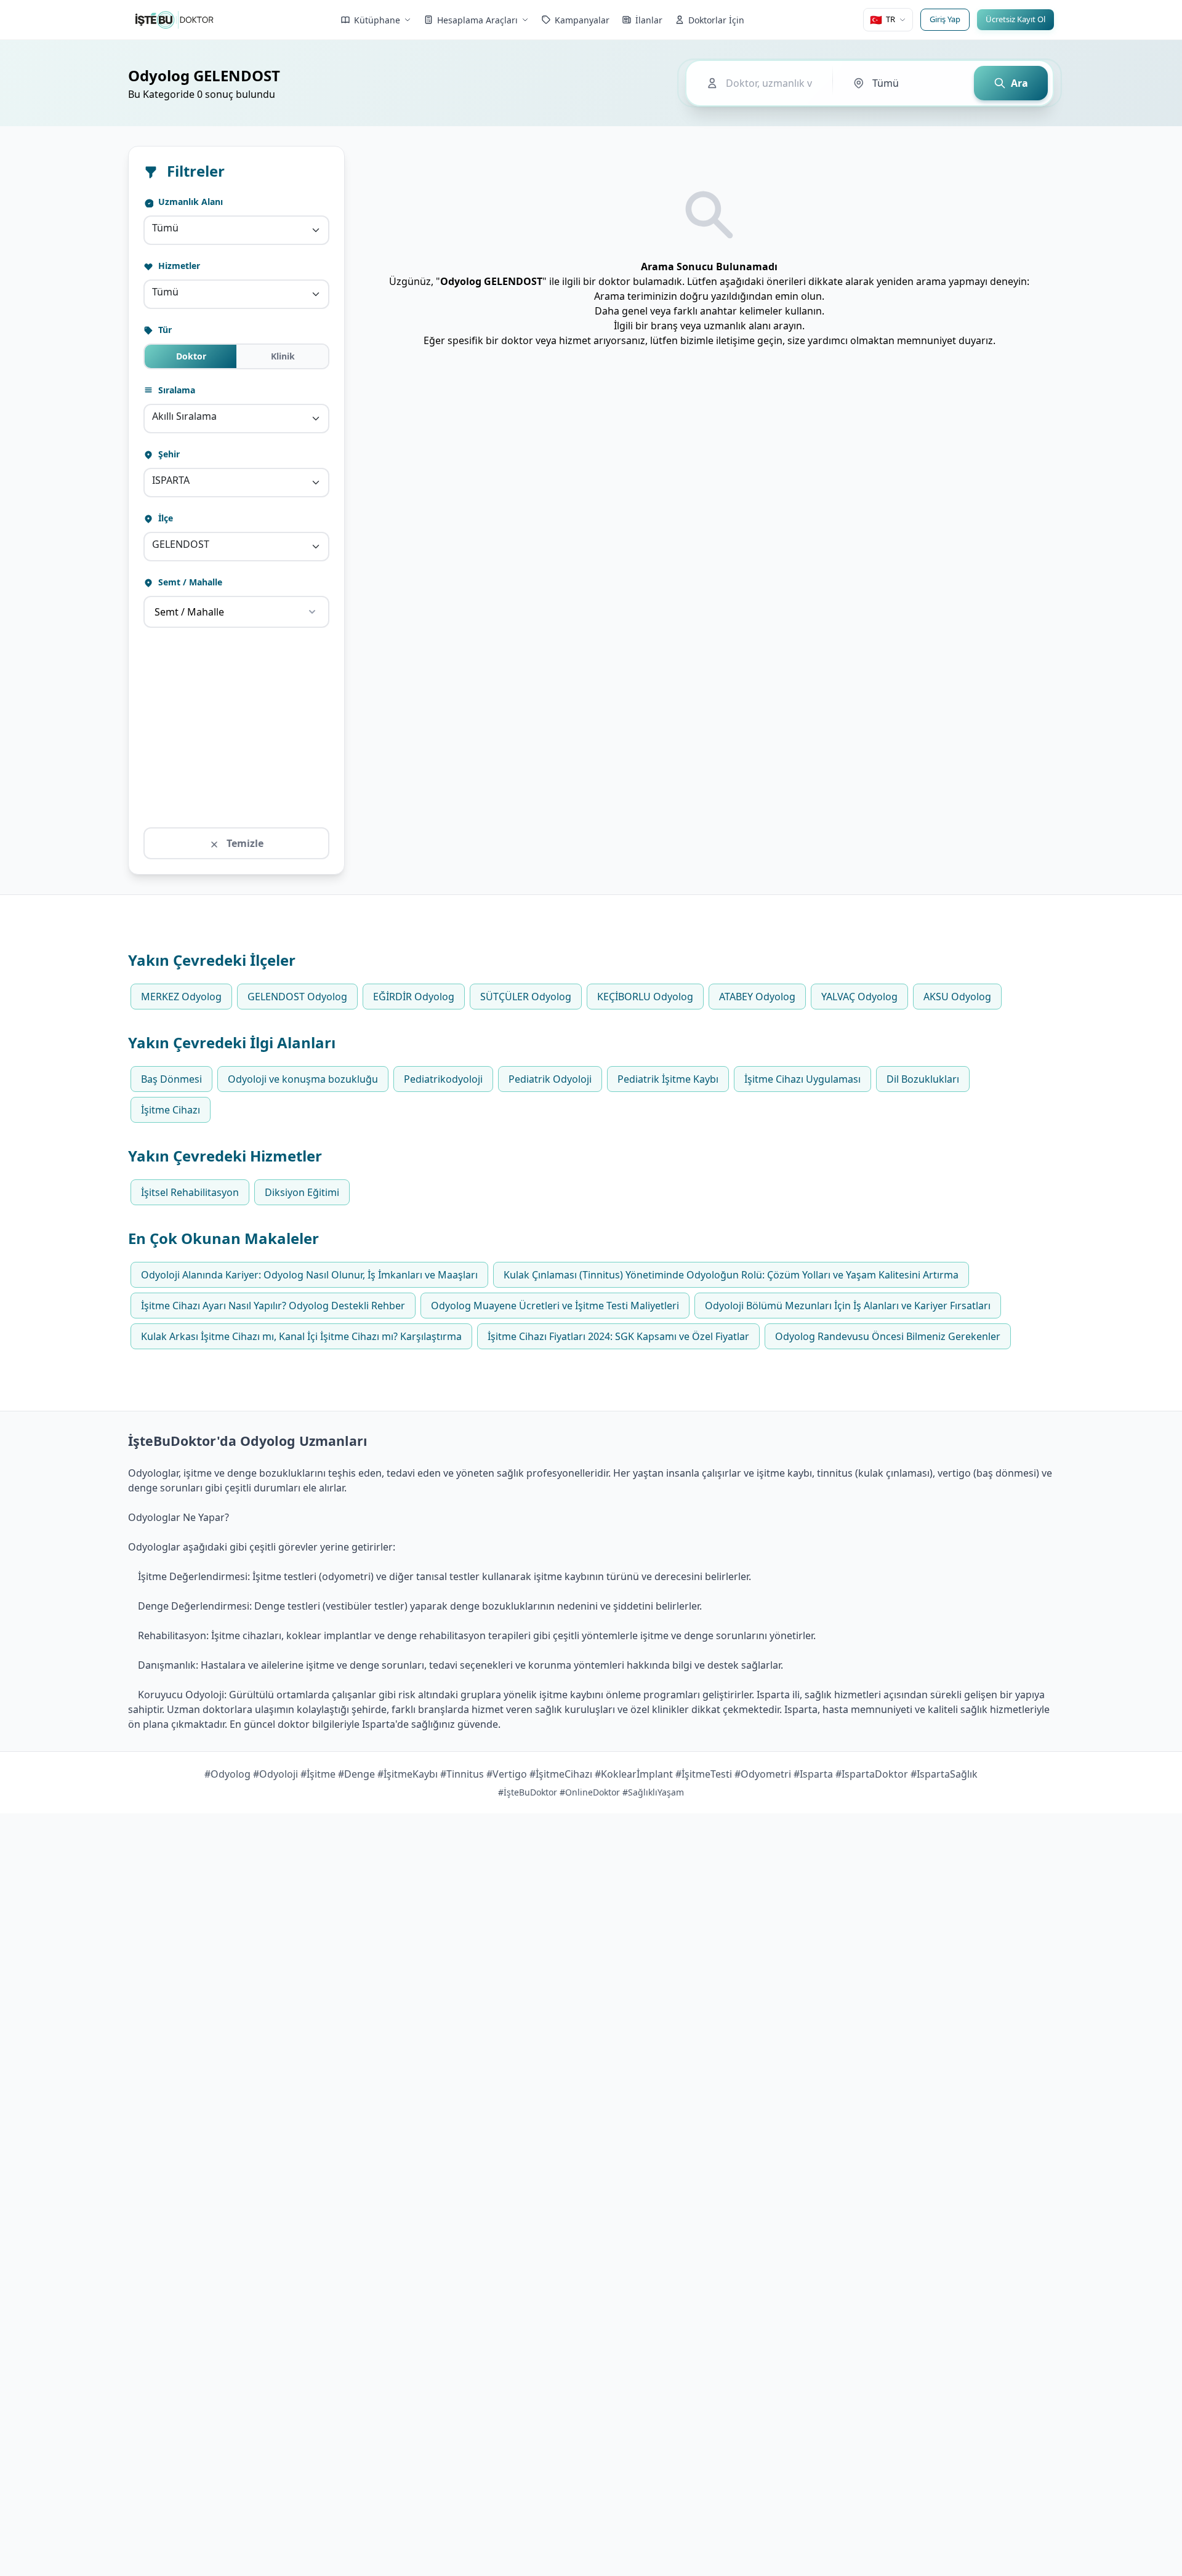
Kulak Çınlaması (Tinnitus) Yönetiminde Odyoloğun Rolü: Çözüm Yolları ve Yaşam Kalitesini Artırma (731, 1275)
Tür (164, 330)
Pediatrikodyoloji (443, 1079)
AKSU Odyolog (957, 997)
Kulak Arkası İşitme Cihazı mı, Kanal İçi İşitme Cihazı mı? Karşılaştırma (301, 1336)
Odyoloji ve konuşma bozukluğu (303, 1079)
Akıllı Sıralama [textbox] (184, 416)
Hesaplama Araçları (477, 20)
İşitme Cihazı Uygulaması (802, 1079)
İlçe (164, 518)
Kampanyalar (582, 20)
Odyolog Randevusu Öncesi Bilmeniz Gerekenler (888, 1336)
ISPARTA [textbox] (171, 480)
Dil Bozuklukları (923, 1079)
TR (882, 20)
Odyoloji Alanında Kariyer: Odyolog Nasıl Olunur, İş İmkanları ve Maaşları (309, 1275)
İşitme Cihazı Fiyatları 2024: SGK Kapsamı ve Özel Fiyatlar (618, 1336)
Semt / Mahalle (189, 582)
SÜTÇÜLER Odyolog (526, 997)
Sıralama (175, 390)
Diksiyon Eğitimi (302, 1192)
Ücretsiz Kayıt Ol (1015, 19)
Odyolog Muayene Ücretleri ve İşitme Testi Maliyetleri (555, 1306)
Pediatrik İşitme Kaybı (668, 1079)
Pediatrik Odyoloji (550, 1079)
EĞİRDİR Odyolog (414, 997)
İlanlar (649, 20)
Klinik (283, 356)
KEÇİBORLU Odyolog (645, 997)
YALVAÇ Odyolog (859, 997)
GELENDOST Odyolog (297, 997)
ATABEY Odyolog (757, 997)
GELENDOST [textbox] (181, 544)
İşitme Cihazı (171, 1110)
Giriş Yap (945, 19)
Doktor (191, 356)
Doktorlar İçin (716, 20)
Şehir (168, 454)
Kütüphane (377, 20)
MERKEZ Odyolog (181, 997)
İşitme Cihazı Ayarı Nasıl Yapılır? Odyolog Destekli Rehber (273, 1306)
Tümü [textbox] (165, 228)
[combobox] (236, 230)
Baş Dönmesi (171, 1079)
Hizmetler (178, 266)
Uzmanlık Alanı (189, 202)
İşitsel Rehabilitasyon (190, 1192)
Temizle (244, 843)
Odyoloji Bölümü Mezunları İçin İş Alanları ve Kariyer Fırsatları (848, 1306)
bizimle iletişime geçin (731, 340)
